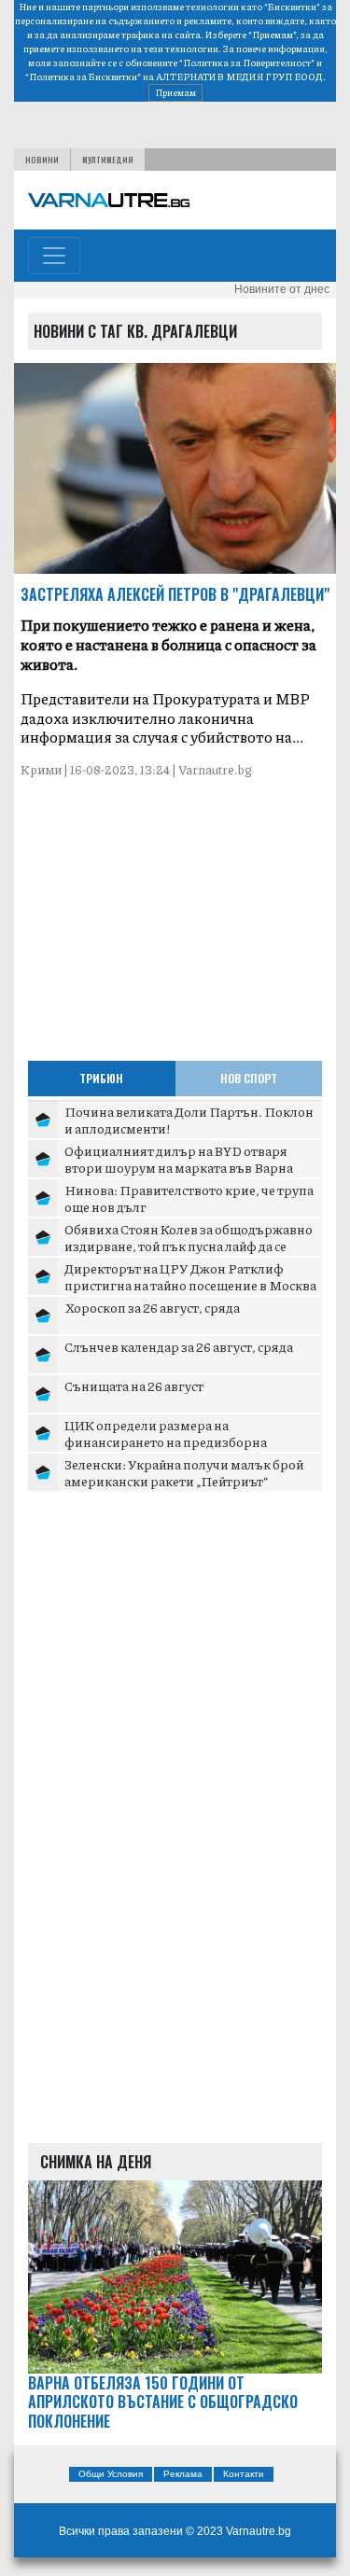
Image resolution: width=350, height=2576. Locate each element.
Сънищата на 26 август (134, 1385)
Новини (42, 160)
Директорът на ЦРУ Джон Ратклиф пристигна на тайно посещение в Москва (190, 1276)
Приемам (175, 92)
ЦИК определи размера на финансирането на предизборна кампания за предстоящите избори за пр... (182, 1449)
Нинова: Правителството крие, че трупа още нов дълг (189, 1198)
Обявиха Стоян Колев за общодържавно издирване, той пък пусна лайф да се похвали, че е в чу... (189, 1245)
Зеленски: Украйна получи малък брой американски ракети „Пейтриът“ (184, 1472)
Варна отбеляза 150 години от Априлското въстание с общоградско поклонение (163, 2402)
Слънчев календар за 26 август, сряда (179, 1346)
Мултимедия (108, 160)
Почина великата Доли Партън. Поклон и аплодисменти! (189, 1120)
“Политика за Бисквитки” (83, 77)
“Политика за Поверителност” (247, 63)
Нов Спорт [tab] (249, 1078)
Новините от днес (282, 289)
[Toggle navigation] (54, 256)
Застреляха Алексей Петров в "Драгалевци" (175, 594)
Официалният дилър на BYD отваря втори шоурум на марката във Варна (179, 1159)
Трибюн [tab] (101, 1078)
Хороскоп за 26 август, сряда (152, 1307)
